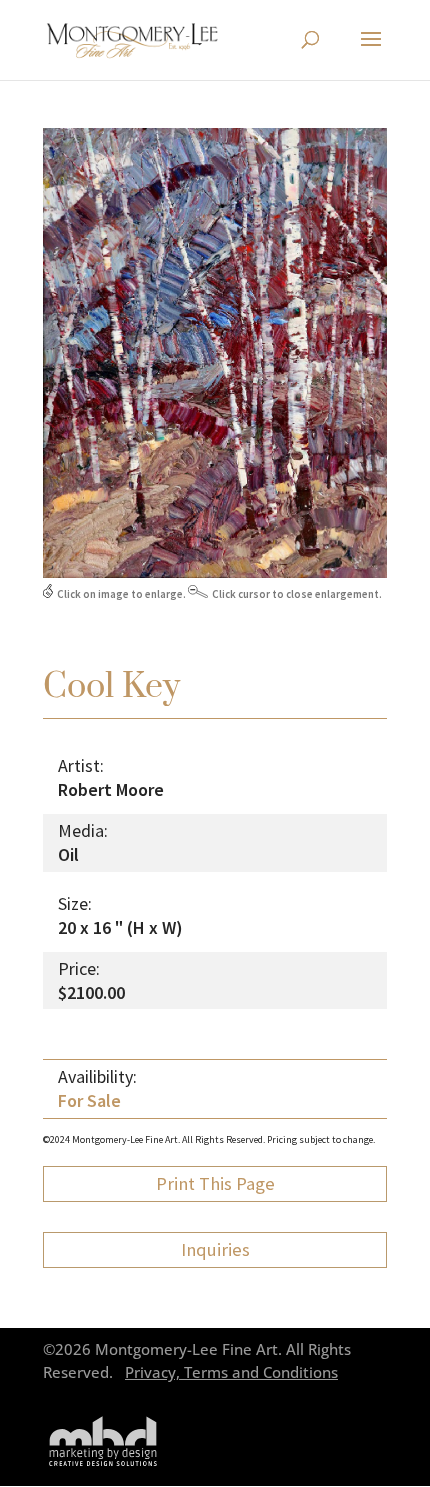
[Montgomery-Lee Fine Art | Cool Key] (215, 573)
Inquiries (215, 1249)
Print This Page (215, 1183)
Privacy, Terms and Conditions (231, 1372)
